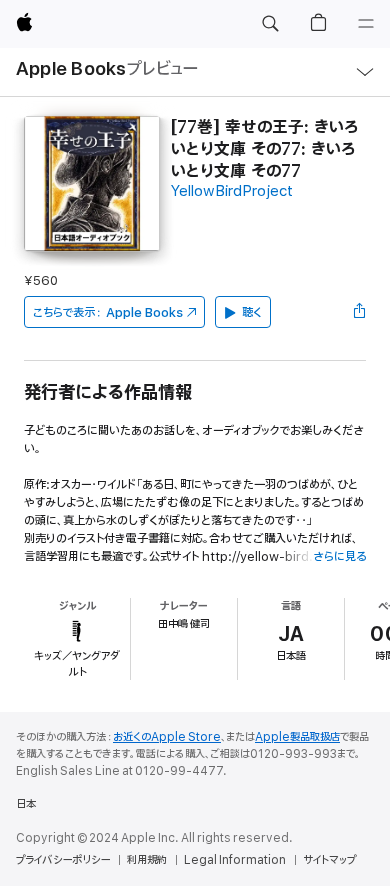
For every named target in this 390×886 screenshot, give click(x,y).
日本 (26, 804)
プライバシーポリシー (63, 860)
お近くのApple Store (167, 737)
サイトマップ (329, 860)
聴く (252, 312)
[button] (270, 24)
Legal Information (235, 860)
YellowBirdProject (232, 191)
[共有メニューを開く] (360, 312)
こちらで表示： (108, 312)
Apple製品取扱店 (297, 737)
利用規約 (147, 860)
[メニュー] (366, 24)
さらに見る (339, 556)
